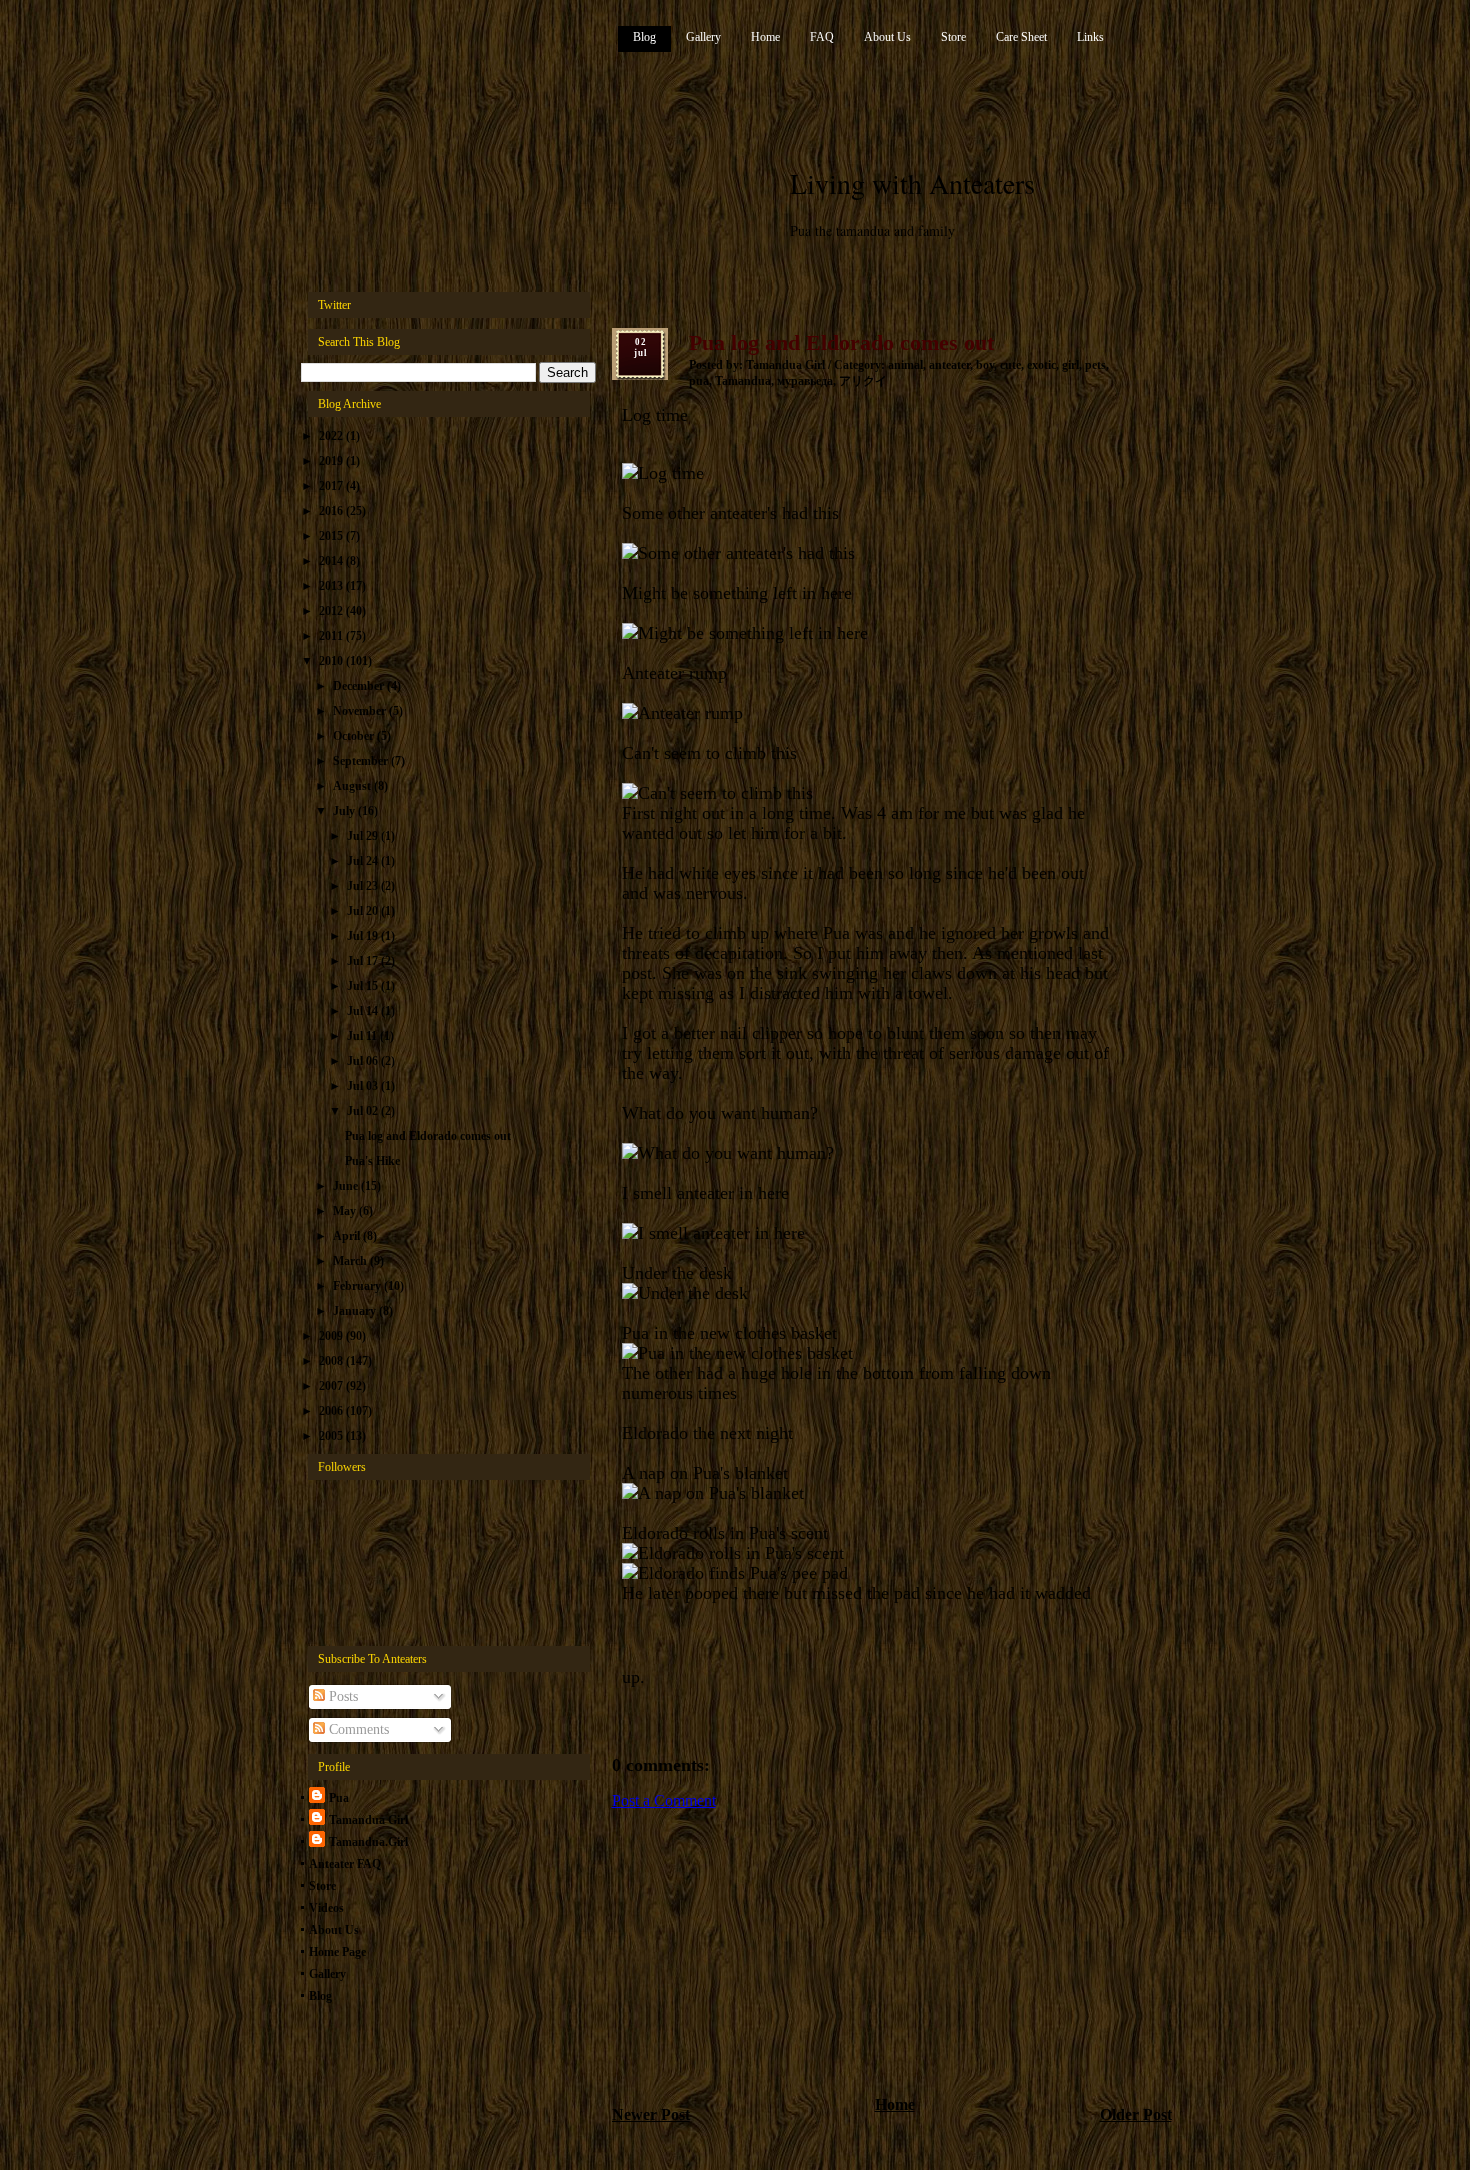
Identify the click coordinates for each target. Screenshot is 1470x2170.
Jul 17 (364, 961)
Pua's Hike (372, 1161)
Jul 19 (364, 936)
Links (1090, 37)
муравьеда (805, 381)
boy (985, 365)
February (358, 1286)
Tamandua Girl (368, 1820)
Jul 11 (363, 1036)
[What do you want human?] (728, 1153)
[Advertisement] (762, 1951)
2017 (332, 486)
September (362, 761)
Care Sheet (1021, 37)
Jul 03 (364, 1086)
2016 (332, 511)
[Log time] (663, 473)
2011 (332, 636)
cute (1010, 365)
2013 (332, 586)
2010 (332, 661)
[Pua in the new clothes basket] (737, 1353)
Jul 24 (364, 861)
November (361, 711)
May (346, 1211)
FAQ (822, 37)
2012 (332, 611)
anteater (949, 365)
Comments (357, 1729)
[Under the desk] (685, 1293)
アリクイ (863, 381)
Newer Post (651, 2114)
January (356, 1311)
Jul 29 (364, 836)
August (353, 786)
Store (953, 37)
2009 (332, 1336)
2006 (332, 1411)
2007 (332, 1386)
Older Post (1136, 2114)
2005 (332, 1436)
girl (1070, 365)
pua (699, 381)
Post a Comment (664, 1800)
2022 (332, 436)
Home (765, 37)
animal (905, 365)
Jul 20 (364, 911)
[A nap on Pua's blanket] (713, 1493)
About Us (887, 37)
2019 (332, 461)
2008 (332, 1361)
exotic (1041, 365)
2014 (332, 561)
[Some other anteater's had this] (738, 553)
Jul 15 (364, 986)
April (348, 1236)
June (347, 1186)
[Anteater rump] (682, 713)
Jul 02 (364, 1111)
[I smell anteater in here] (713, 1233)
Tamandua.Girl (368, 1842)
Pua (339, 1798)
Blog (644, 37)
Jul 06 (364, 1061)
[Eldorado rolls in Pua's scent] (733, 1553)
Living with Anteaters (912, 183)
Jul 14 (364, 1011)
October (355, 736)
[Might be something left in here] (745, 633)
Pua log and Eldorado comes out (428, 1136)
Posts (341, 1696)
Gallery (703, 37)
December (360, 686)
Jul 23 (364, 886)
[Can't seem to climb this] (717, 793)
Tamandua (743, 381)
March (351, 1261)
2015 (332, 536)
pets (1095, 365)
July (345, 811)
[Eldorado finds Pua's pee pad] (735, 1573)
